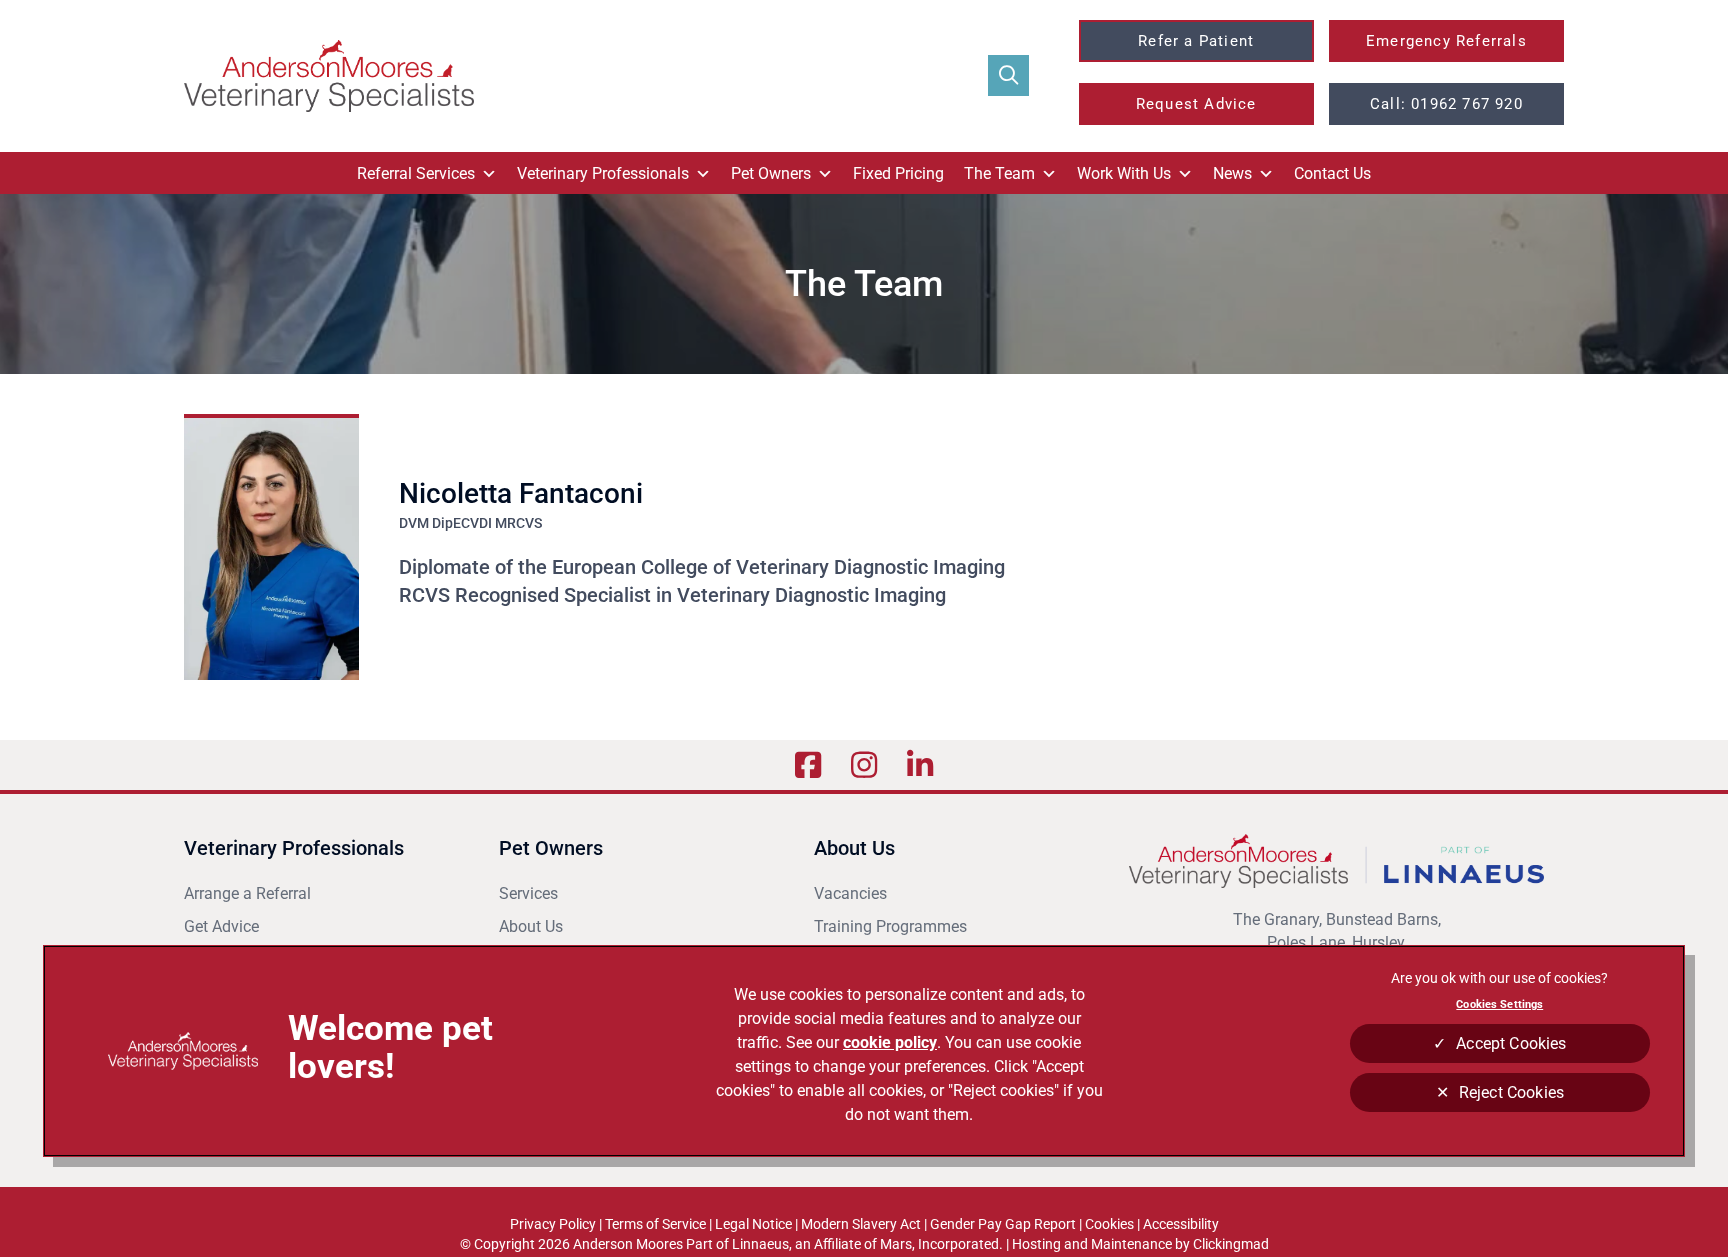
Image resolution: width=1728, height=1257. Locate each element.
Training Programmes (890, 926)
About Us (531, 926)
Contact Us (1332, 173)
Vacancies (850, 893)
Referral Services (416, 173)
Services (528, 893)
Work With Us (1124, 173)
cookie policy (890, 1042)
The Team (999, 173)
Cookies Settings (1499, 1004)
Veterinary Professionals (603, 173)
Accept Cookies (1511, 1043)
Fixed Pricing (898, 173)
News (1232, 173)
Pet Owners (771, 173)
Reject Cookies (1511, 1092)
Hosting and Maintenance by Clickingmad (1140, 1244)
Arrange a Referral (249, 893)
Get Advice (221, 926)
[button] (1008, 75)
